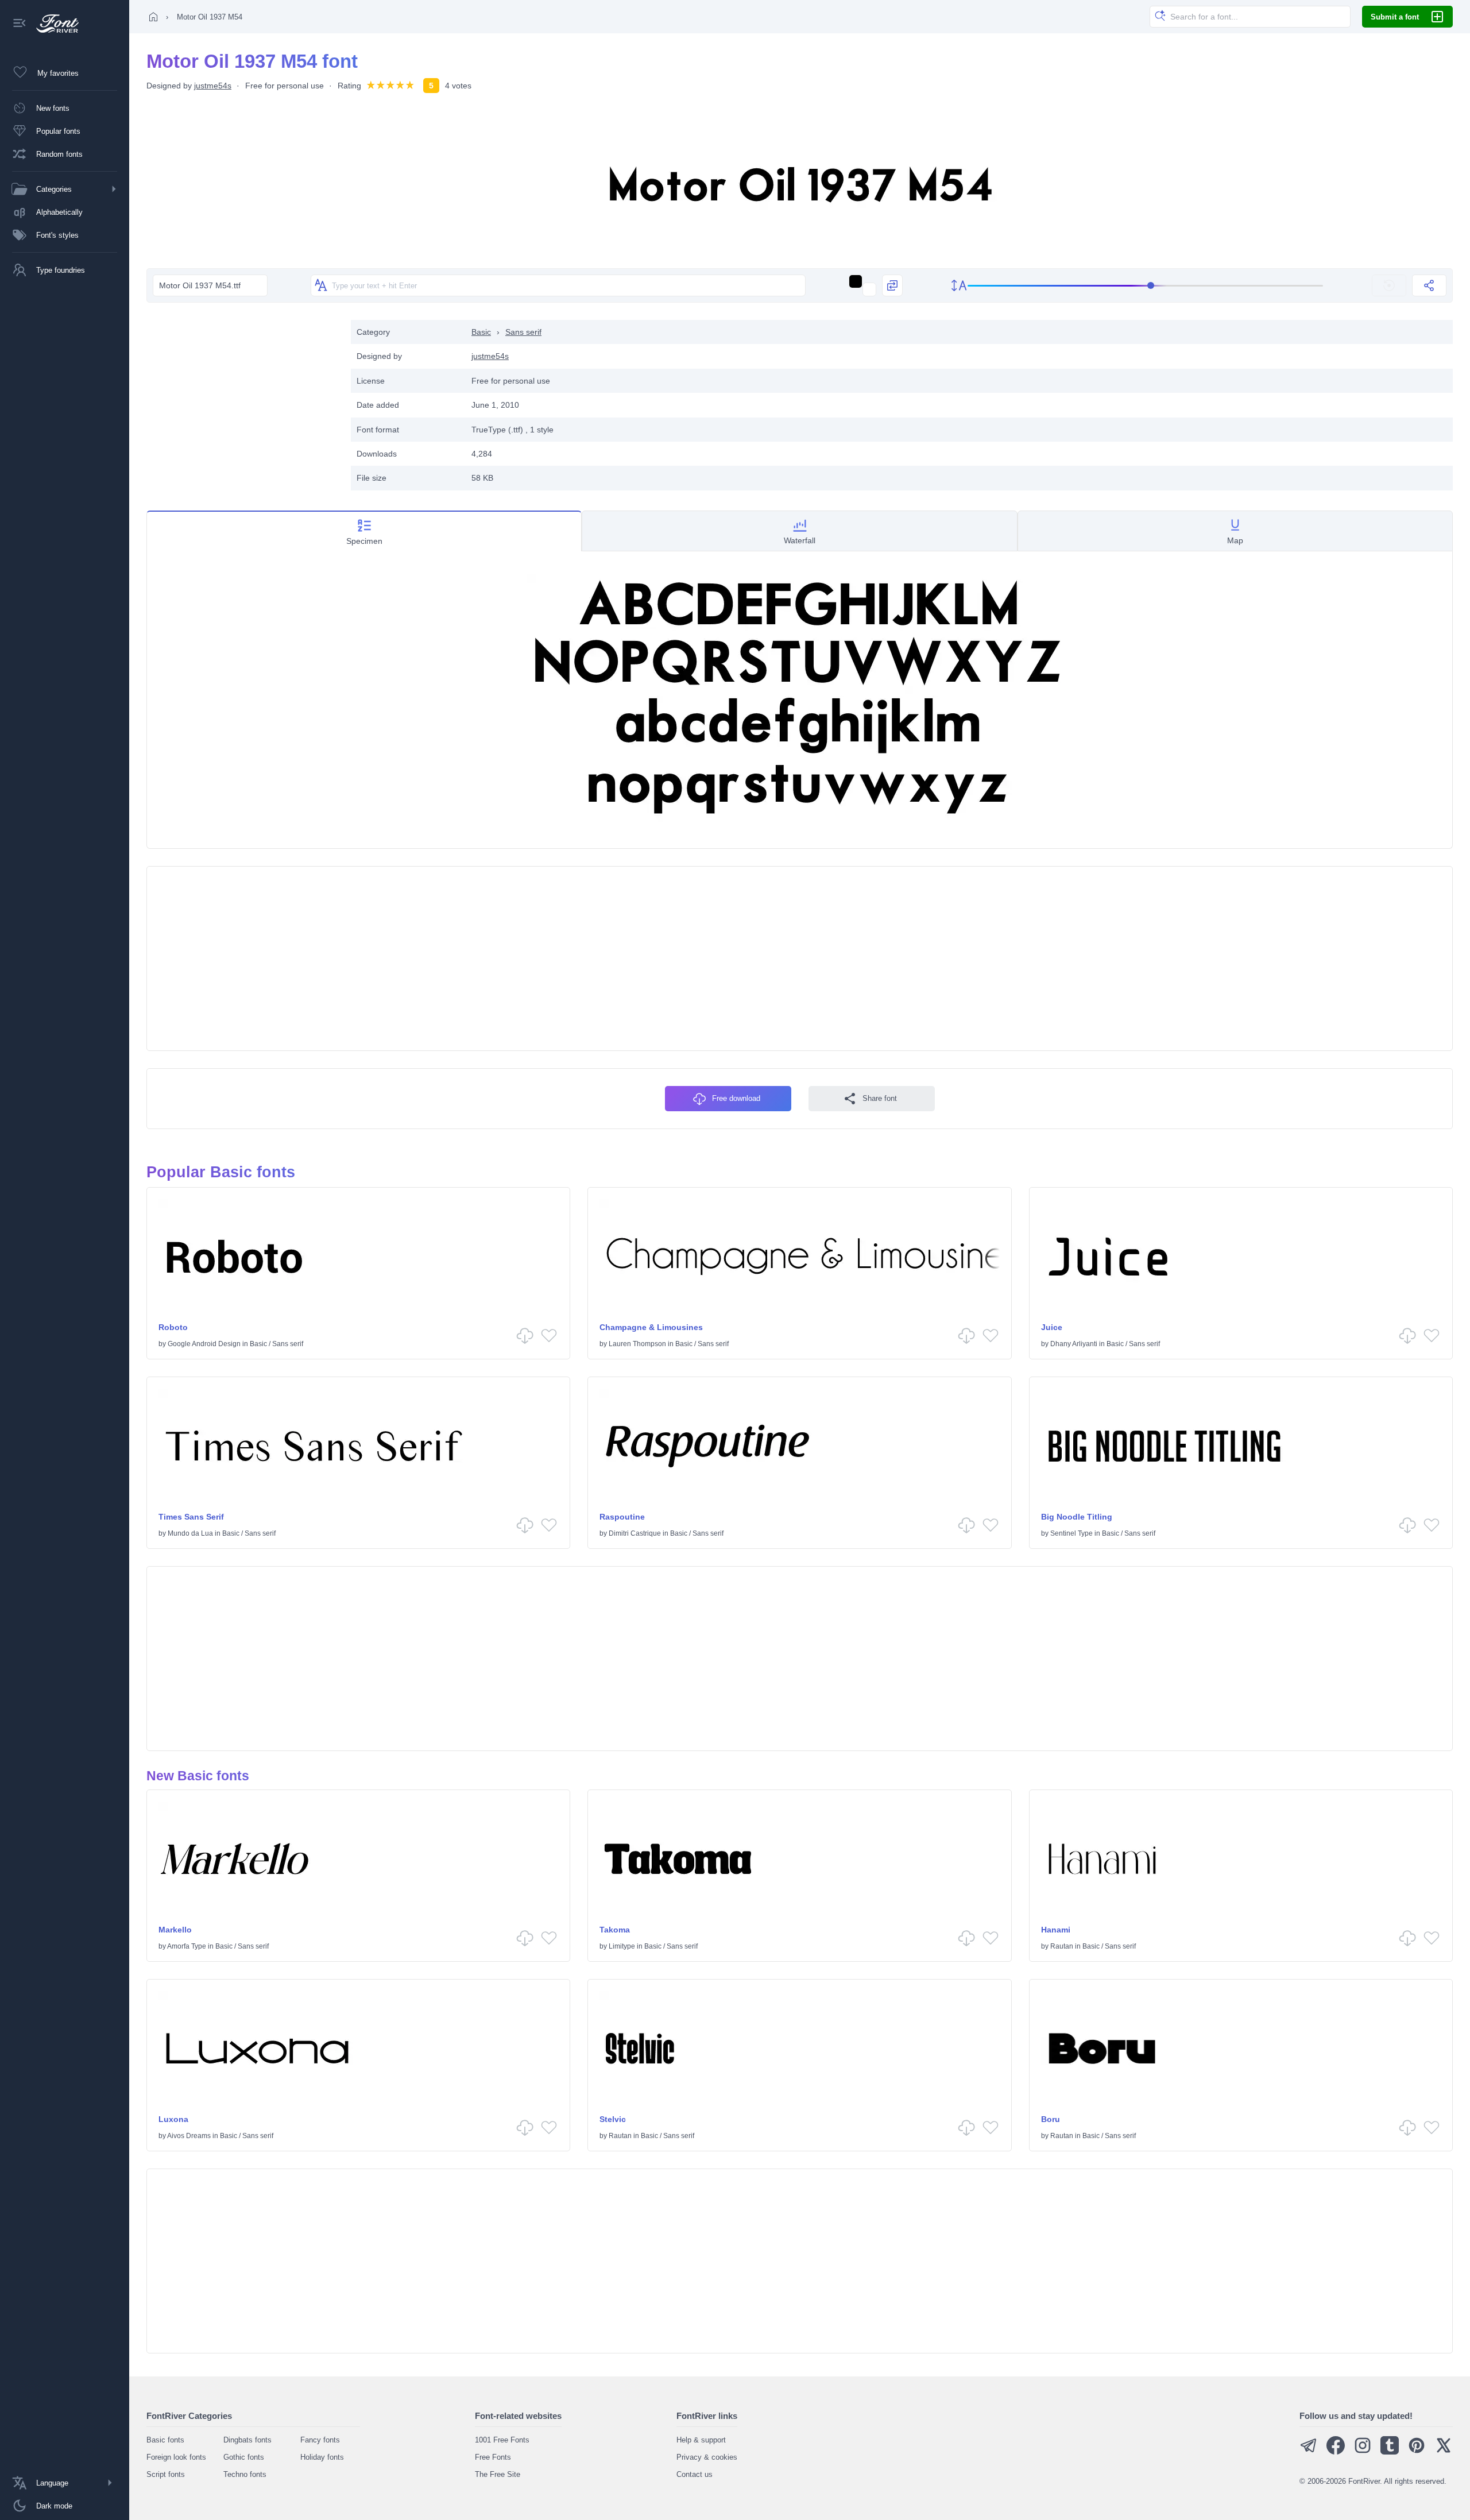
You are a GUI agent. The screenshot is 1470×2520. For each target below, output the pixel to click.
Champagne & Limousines (651, 1327)
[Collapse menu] (20, 24)
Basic (481, 332)
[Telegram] (1309, 2452)
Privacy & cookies (707, 2457)
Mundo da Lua (190, 1533)
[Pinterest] (1417, 2452)
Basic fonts (165, 2440)
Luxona (173, 2119)
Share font (880, 1098)
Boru (1051, 2119)
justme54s (213, 86)
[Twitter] (1444, 2452)
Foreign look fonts (176, 2457)
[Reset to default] (1389, 285)
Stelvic (613, 2119)
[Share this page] (1429, 285)
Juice (1052, 1327)
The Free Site (498, 2474)
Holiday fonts (322, 2457)
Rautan (1062, 1946)
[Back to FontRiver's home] (53, 24)
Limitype (622, 1946)
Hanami (1056, 1930)
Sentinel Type (1071, 1533)
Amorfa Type (187, 1946)
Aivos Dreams (189, 2136)
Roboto (173, 1327)
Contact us (695, 2474)
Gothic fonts (244, 2457)
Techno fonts (245, 2474)
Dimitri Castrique (635, 1533)
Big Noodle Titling (1077, 1517)
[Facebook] (1336, 2452)
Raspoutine (622, 1517)
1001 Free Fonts (502, 2440)
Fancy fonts (320, 2440)
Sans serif (523, 332)
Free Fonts (493, 2457)
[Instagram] (1363, 2452)
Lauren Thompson (637, 1344)
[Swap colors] (892, 285)
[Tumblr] (1390, 2452)
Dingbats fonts (247, 2440)
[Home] (153, 17)
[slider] (1146, 286)
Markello (175, 1930)
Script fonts (166, 2474)
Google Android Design (204, 1344)
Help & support (701, 2440)
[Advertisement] (243, 400)
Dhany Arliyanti (1074, 1344)
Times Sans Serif (191, 1517)
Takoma (615, 1930)
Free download (736, 1098)
